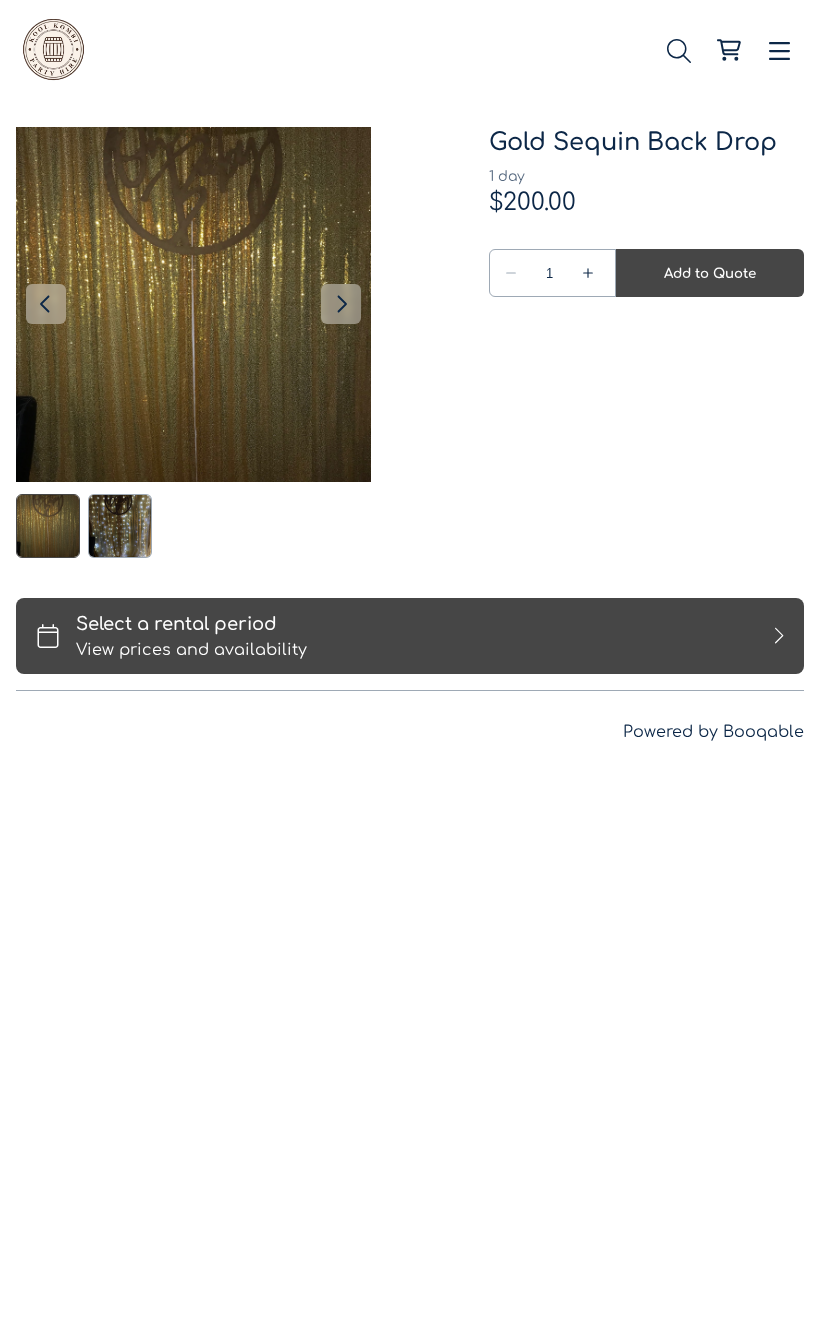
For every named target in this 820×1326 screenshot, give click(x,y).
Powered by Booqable (713, 732)
